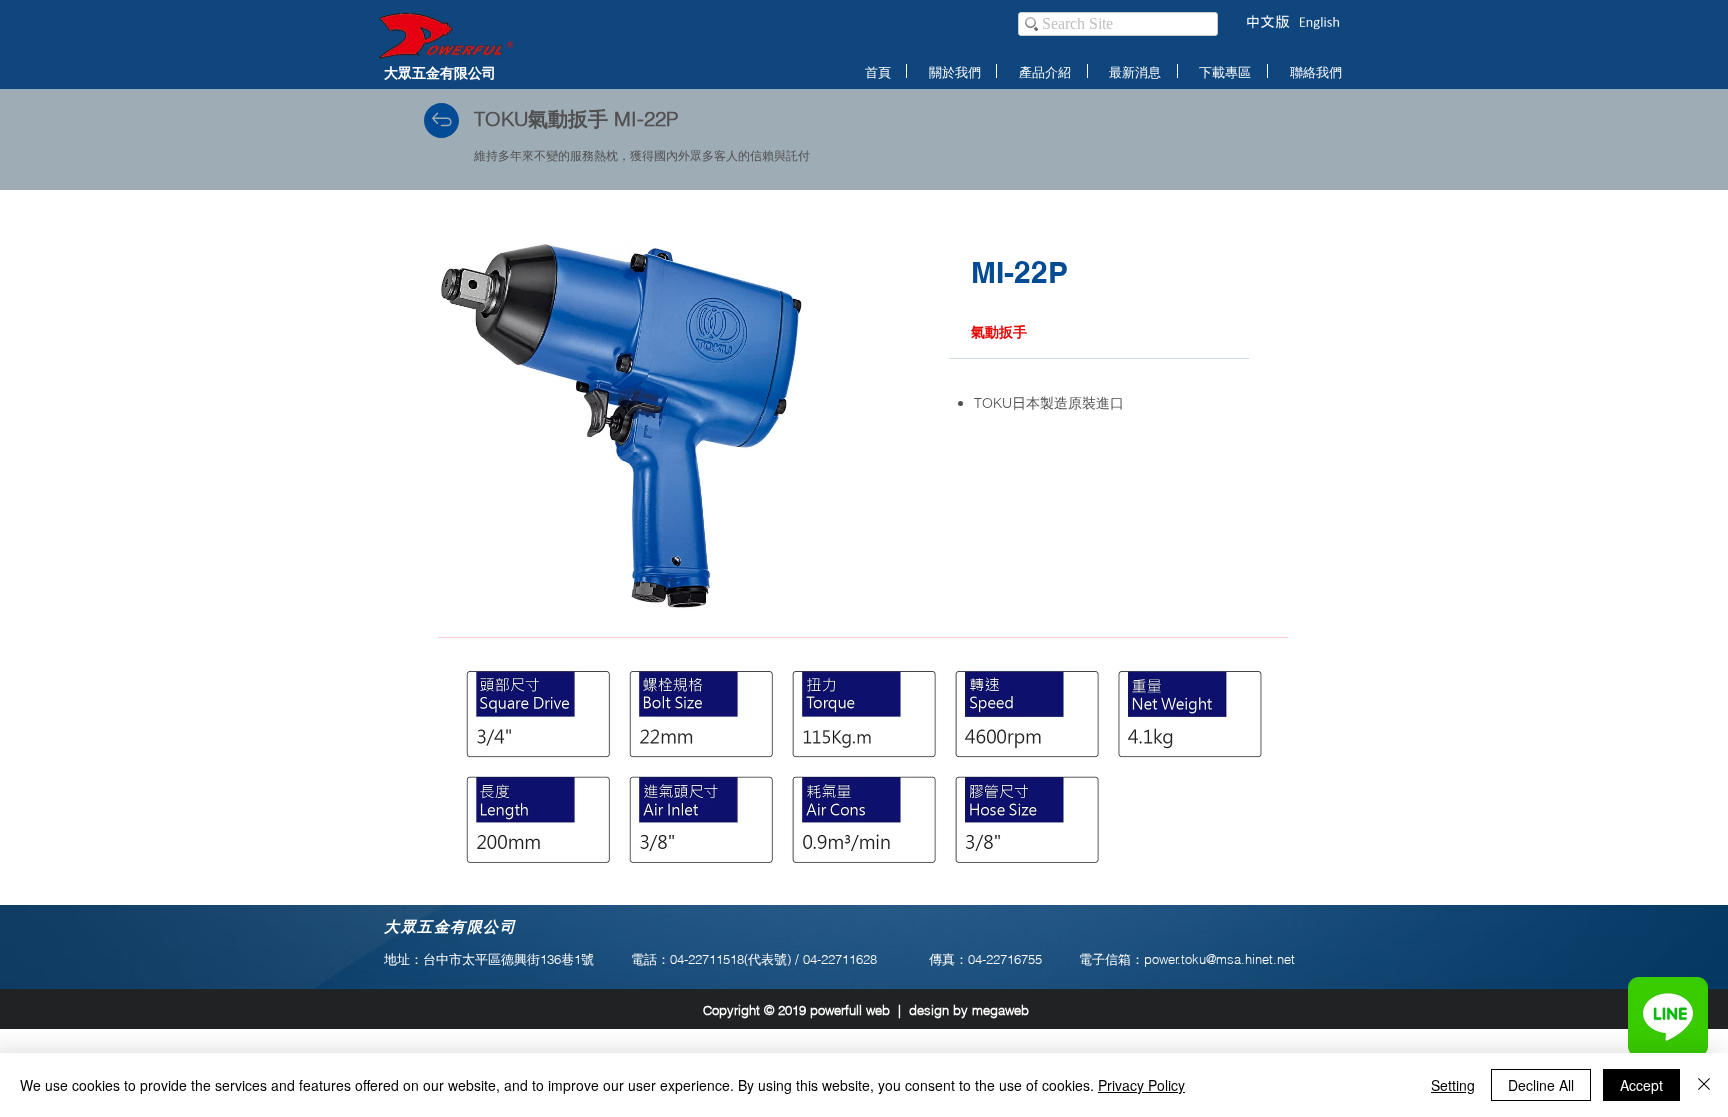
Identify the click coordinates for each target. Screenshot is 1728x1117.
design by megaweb (969, 1010)
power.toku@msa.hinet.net (1219, 959)
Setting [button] (1453, 1085)
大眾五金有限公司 (440, 72)
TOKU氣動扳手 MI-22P (576, 118)
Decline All (1541, 1085)
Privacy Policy (1141, 1085)
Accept (1641, 1085)
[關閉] (1704, 1085)
